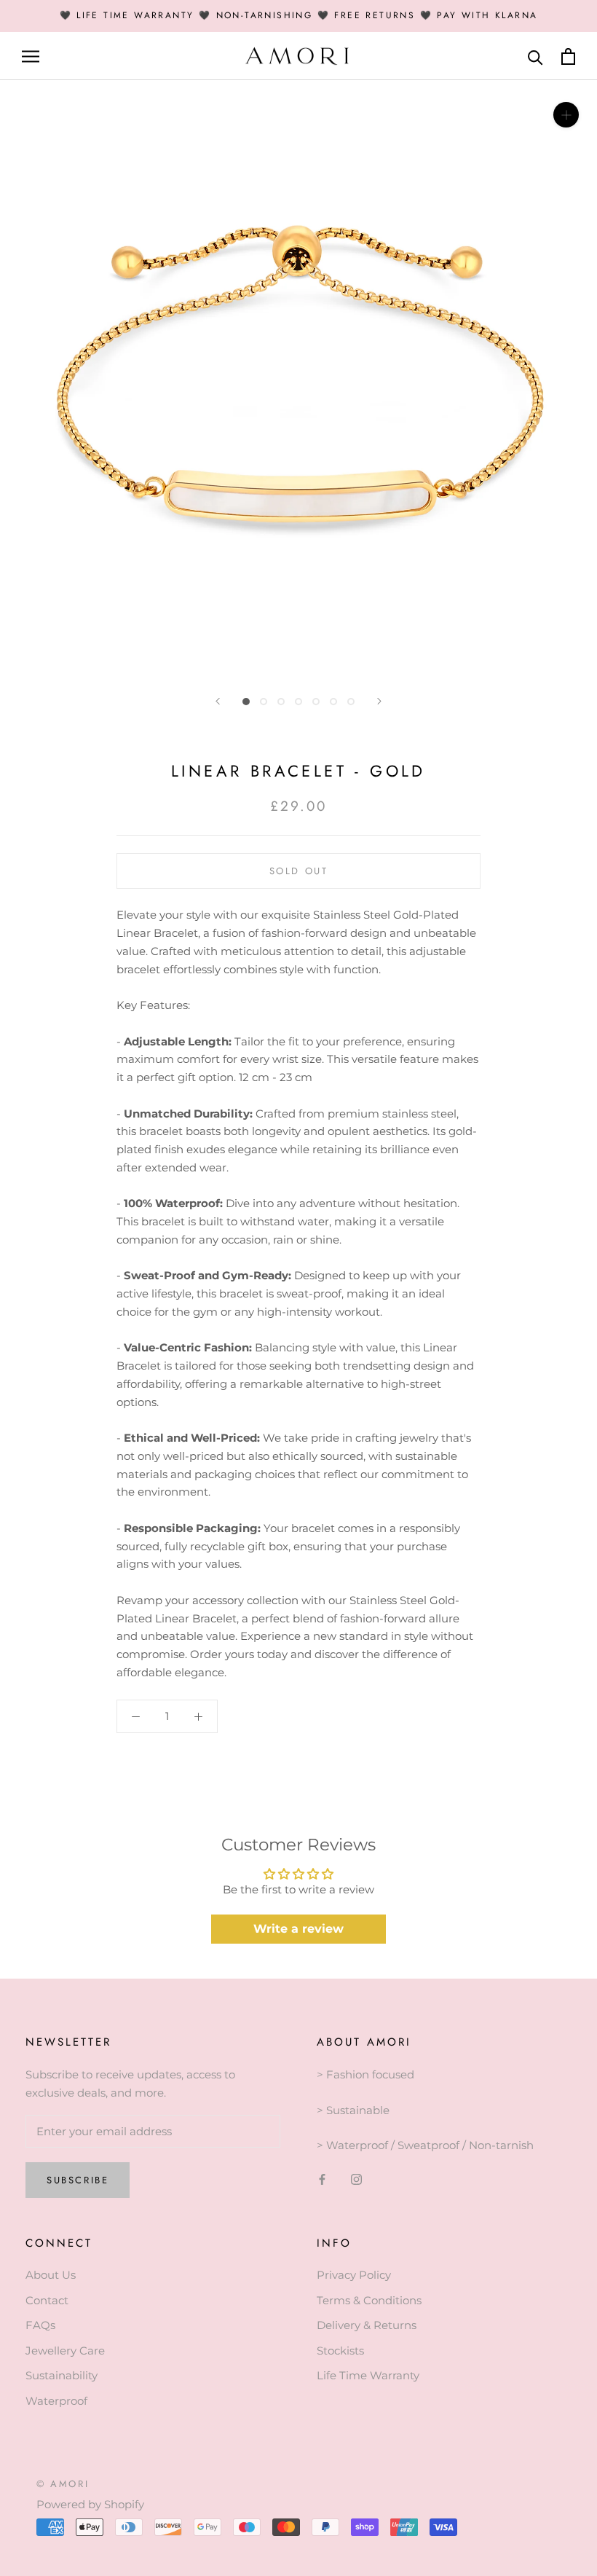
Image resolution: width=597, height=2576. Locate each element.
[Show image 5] (316, 702)
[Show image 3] (281, 702)
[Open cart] (568, 56)
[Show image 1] (246, 702)
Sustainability (62, 2375)
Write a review (298, 1929)
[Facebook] (322, 2179)
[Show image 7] (351, 702)
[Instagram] (356, 2179)
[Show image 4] (298, 702)
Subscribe (78, 2180)
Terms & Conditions (369, 2300)
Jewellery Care (65, 2351)
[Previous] (218, 701)
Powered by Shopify (90, 2504)
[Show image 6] (333, 702)
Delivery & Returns (367, 2325)
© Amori (63, 2484)
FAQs (40, 2325)
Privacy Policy (354, 2275)
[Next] (379, 701)
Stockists (340, 2351)
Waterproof (56, 2401)
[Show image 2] (264, 702)
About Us (51, 2275)
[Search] (535, 56)
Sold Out (299, 871)
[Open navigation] (31, 56)
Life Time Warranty (368, 2375)
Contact (47, 2300)
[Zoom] (566, 115)
